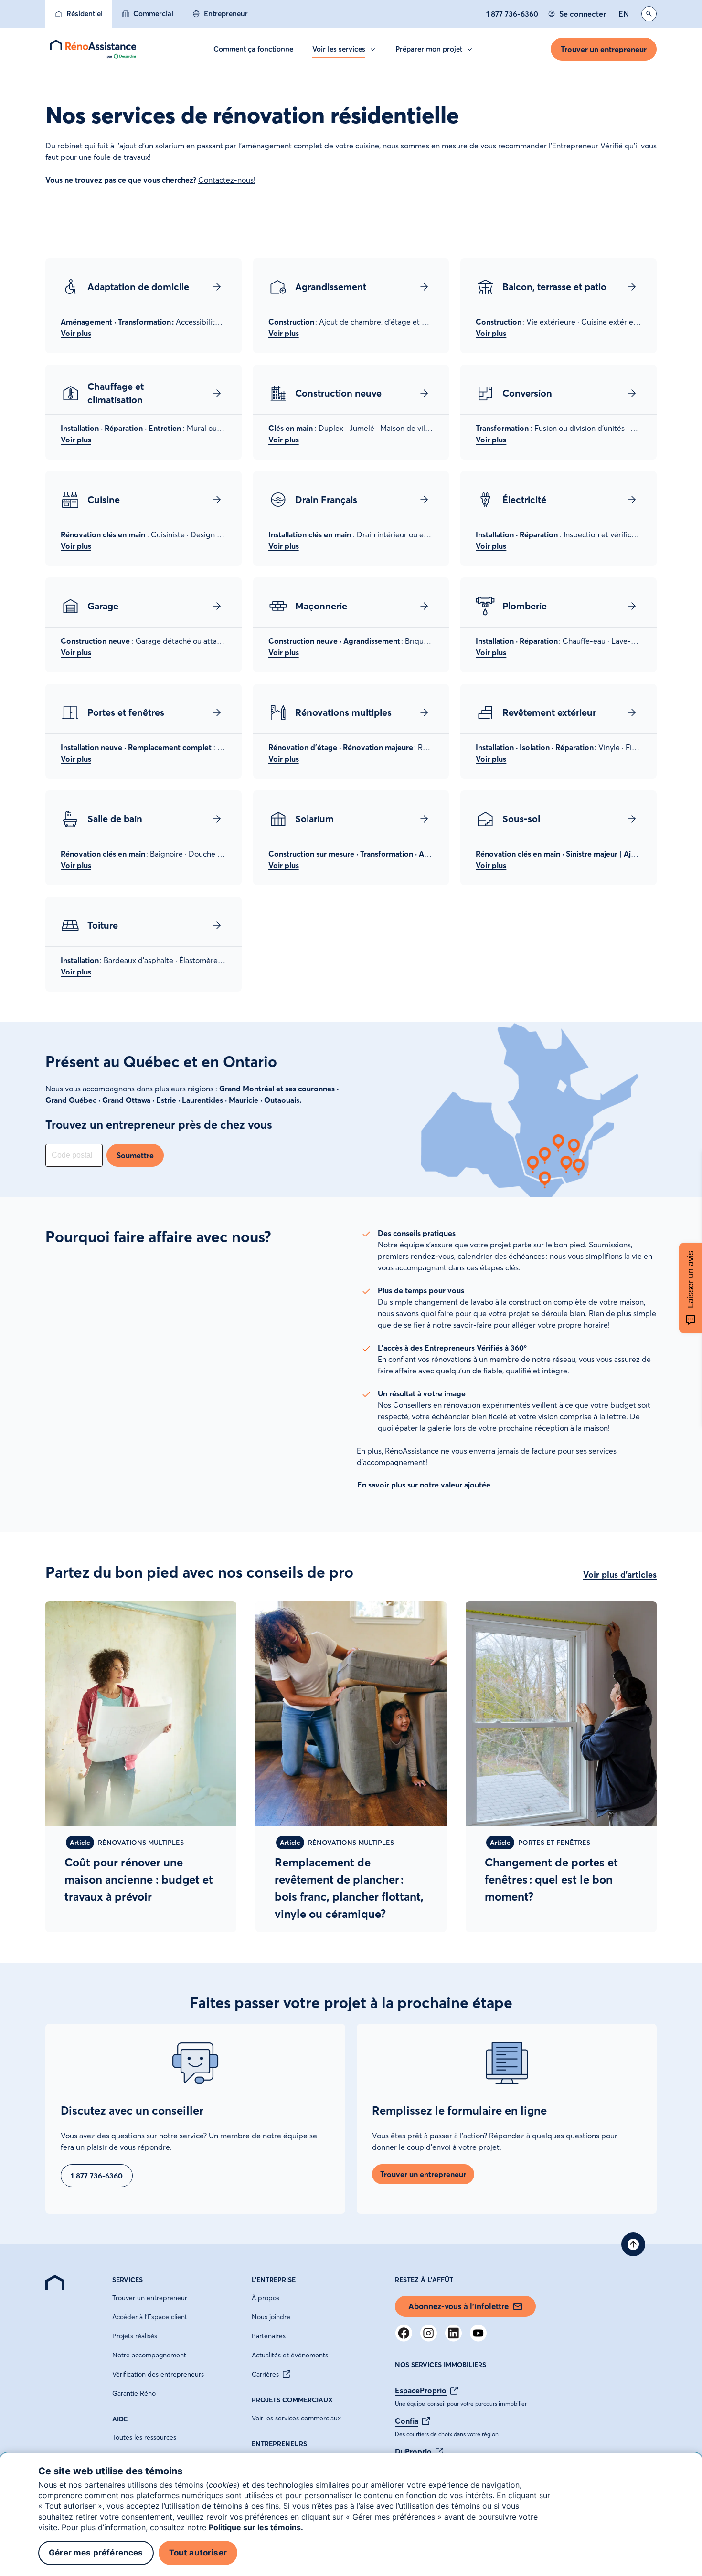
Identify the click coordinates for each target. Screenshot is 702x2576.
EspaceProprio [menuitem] (421, 2390)
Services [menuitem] (128, 2280)
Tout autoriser (198, 2553)
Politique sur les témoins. (256, 2527)
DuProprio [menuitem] (413, 2451)
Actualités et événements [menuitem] (290, 2355)
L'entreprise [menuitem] (274, 2280)
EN (624, 14)
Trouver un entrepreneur (604, 49)
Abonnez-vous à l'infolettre (458, 2306)
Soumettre (135, 1155)
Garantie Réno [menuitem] (134, 2393)
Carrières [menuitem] (265, 2374)
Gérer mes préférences (96, 2553)
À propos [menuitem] (266, 2298)
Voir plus (76, 333)
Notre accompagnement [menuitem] (149, 2355)
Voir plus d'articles (620, 1575)
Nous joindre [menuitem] (271, 2317)
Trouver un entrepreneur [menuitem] (150, 2298)
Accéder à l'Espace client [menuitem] (150, 2317)
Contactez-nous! (227, 180)
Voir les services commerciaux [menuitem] (296, 2418)
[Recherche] (649, 14)
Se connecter (583, 14)
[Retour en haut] (633, 2244)
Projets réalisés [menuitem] (135, 2336)
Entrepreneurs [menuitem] (279, 2444)
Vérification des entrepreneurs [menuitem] (158, 2374)
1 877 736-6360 (512, 14)
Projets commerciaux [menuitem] (292, 2400)
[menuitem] (79, 14)
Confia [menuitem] (407, 2421)
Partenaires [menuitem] (269, 2336)
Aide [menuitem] (120, 2419)
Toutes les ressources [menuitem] (144, 2437)
